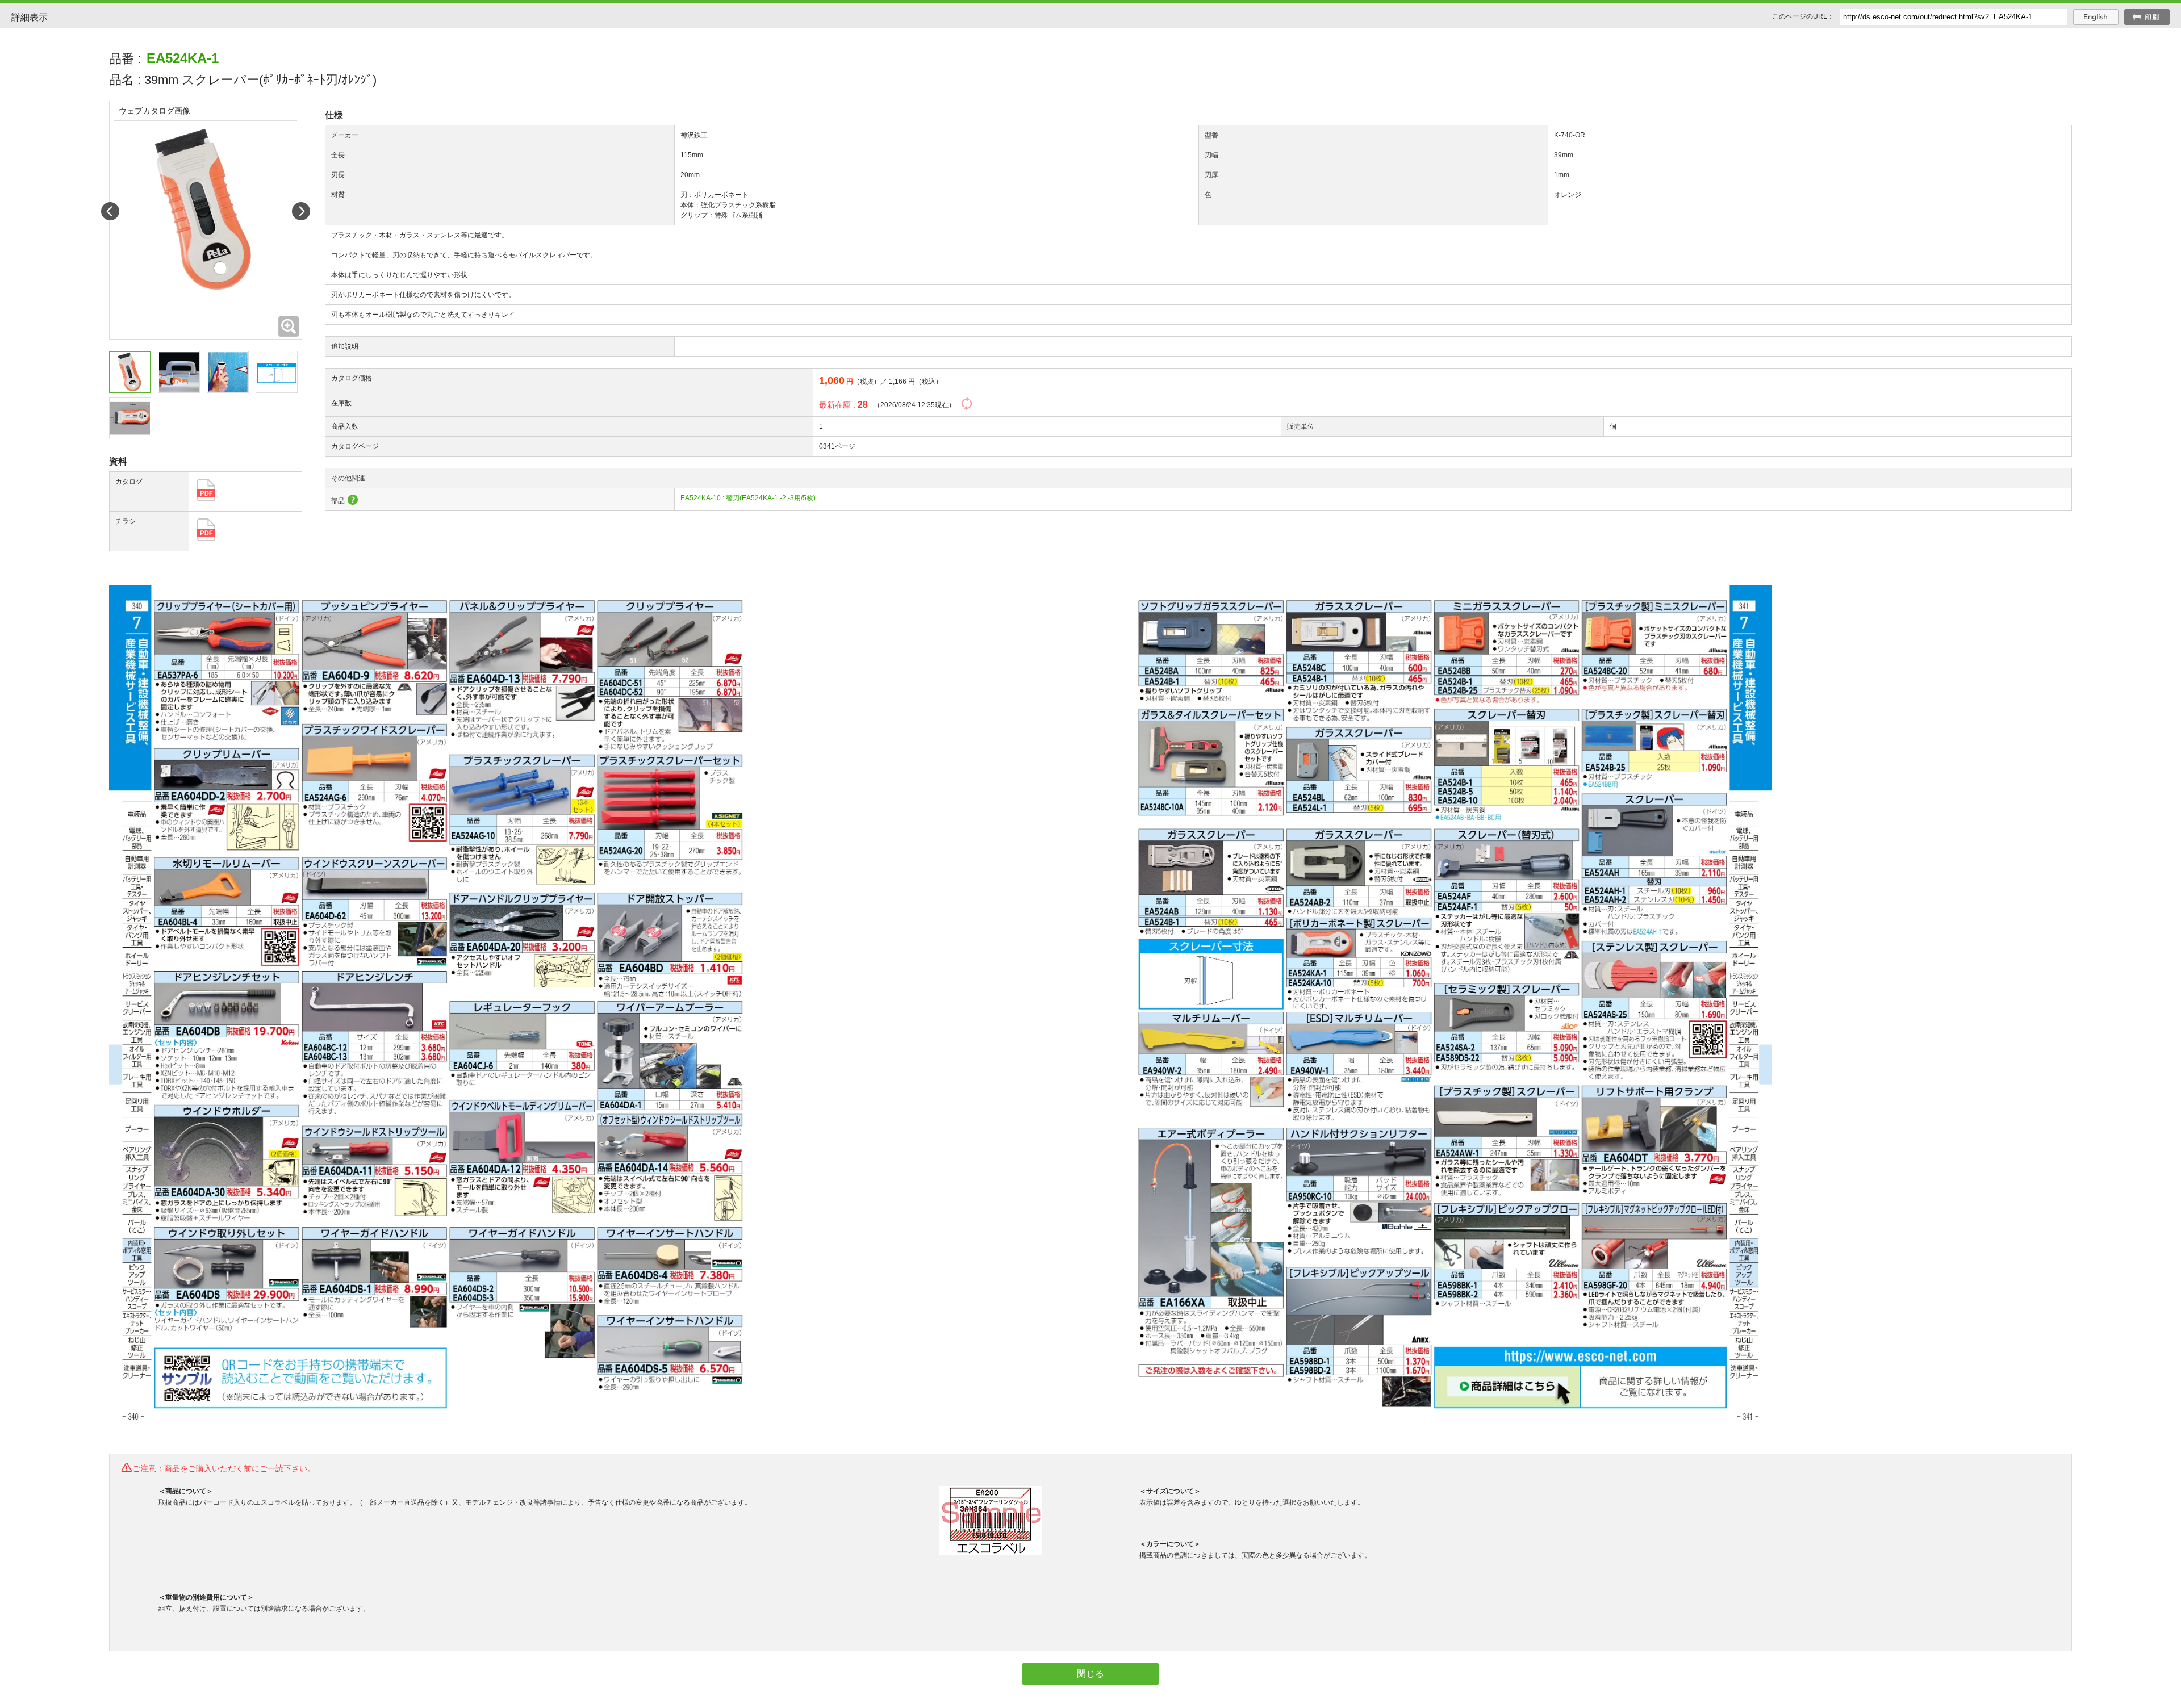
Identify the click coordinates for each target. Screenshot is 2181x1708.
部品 (338, 501)
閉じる (1090, 1674)
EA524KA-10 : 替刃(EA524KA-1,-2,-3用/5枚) (748, 498)
